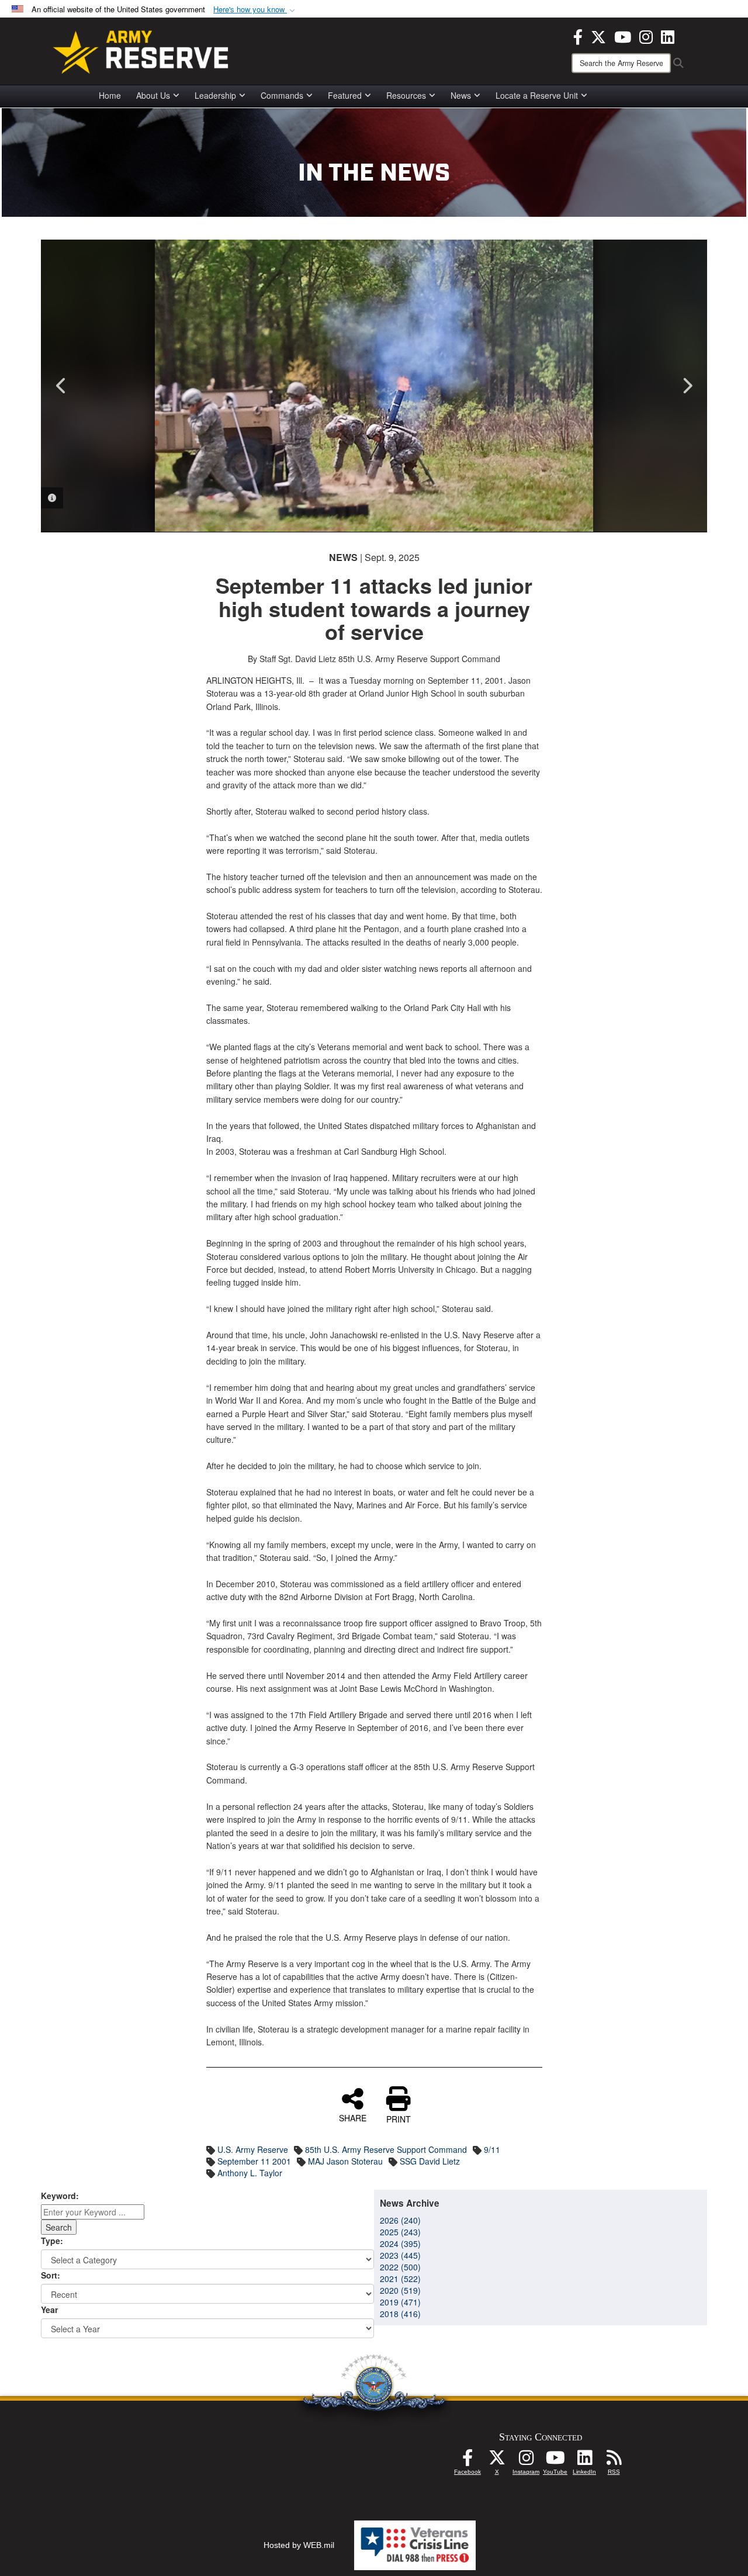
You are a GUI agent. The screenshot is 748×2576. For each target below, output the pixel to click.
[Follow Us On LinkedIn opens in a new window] (584, 2461)
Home (110, 95)
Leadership (215, 95)
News (461, 95)
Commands (282, 95)
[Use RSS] (614, 2461)
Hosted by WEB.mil (299, 2545)
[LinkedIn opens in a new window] (668, 36)
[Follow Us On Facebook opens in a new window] (467, 2461)
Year (49, 2310)
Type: (52, 2241)
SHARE (353, 2117)
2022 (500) (400, 2267)
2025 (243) (400, 2232)
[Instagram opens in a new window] (646, 36)
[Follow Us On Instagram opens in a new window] (526, 2461)
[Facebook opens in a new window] (578, 36)
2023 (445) (400, 2255)
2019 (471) (400, 2302)
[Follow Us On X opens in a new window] (497, 2461)
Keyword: (60, 2196)
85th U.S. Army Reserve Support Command (386, 2149)
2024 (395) (400, 2243)
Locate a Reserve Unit (537, 95)
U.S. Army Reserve (253, 2149)
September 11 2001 (254, 2161)
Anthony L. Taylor (250, 2173)
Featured (345, 95)
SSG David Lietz (430, 2161)
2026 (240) (400, 2220)
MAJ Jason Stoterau (345, 2161)
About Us (153, 95)
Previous (61, 386)
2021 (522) (400, 2279)
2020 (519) (400, 2290)
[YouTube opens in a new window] (623, 36)
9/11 (492, 2149)
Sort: (51, 2275)
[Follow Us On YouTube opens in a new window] (555, 2461)
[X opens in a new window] (598, 36)
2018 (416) (400, 2314)
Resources (406, 95)
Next (687, 386)
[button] (255, 10)
